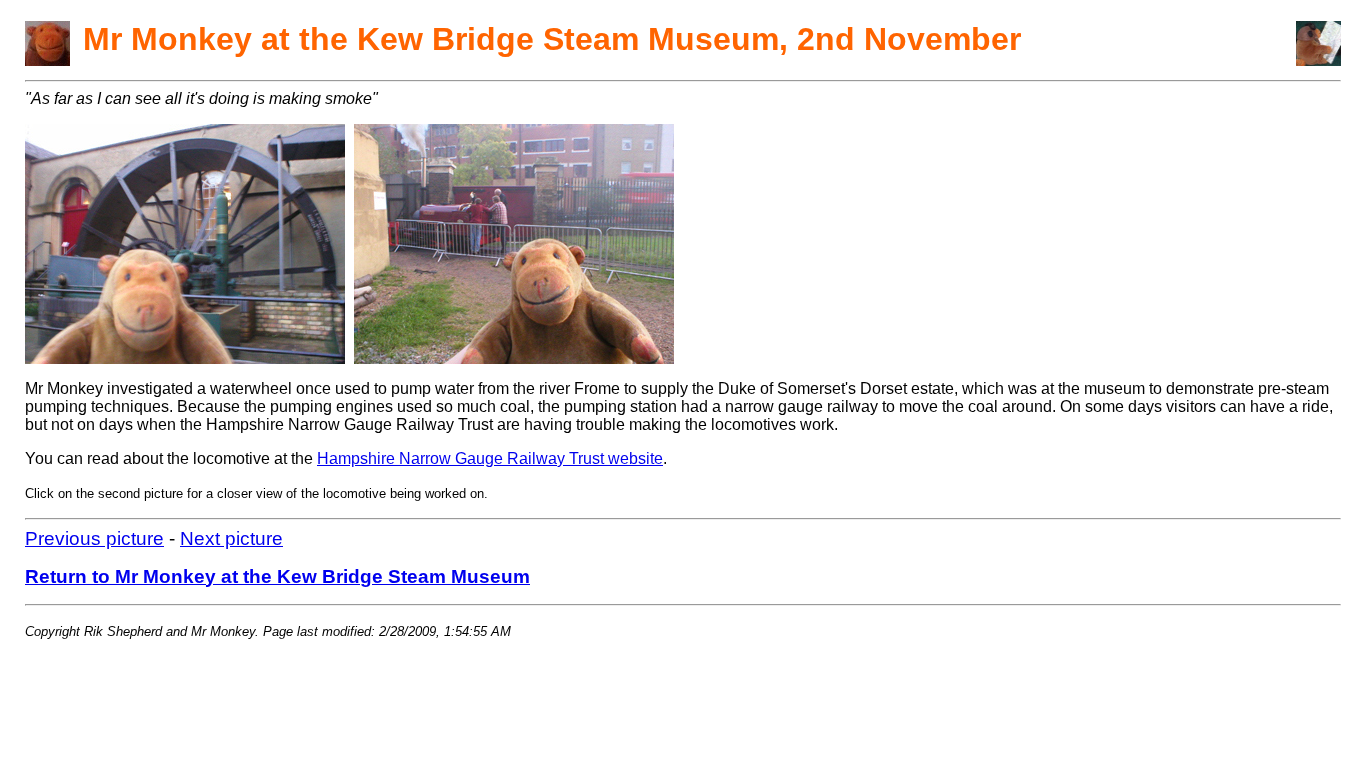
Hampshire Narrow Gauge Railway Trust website (490, 458)
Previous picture (94, 538)
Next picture (231, 538)
